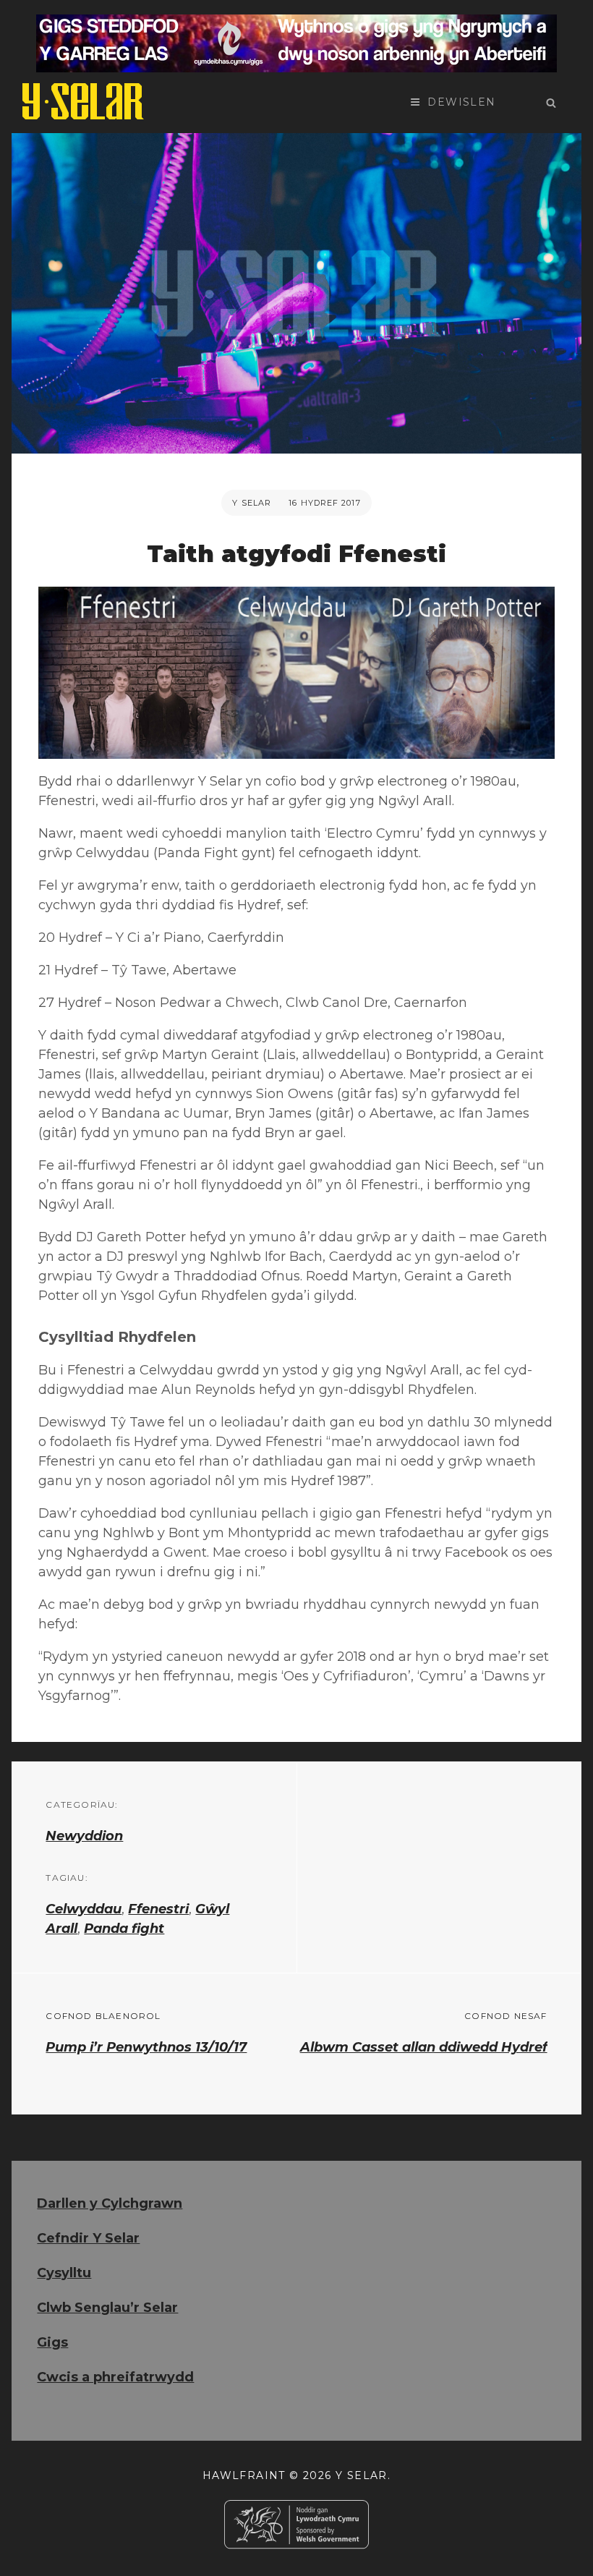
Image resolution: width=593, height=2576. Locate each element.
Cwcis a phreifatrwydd (115, 2377)
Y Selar (252, 503)
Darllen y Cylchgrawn (110, 2203)
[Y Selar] (83, 101)
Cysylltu (64, 2273)
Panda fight (124, 1929)
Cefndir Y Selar (88, 2238)
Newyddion (84, 1836)
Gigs (52, 2342)
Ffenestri (158, 1909)
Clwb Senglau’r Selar (107, 2308)
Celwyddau (84, 1909)
